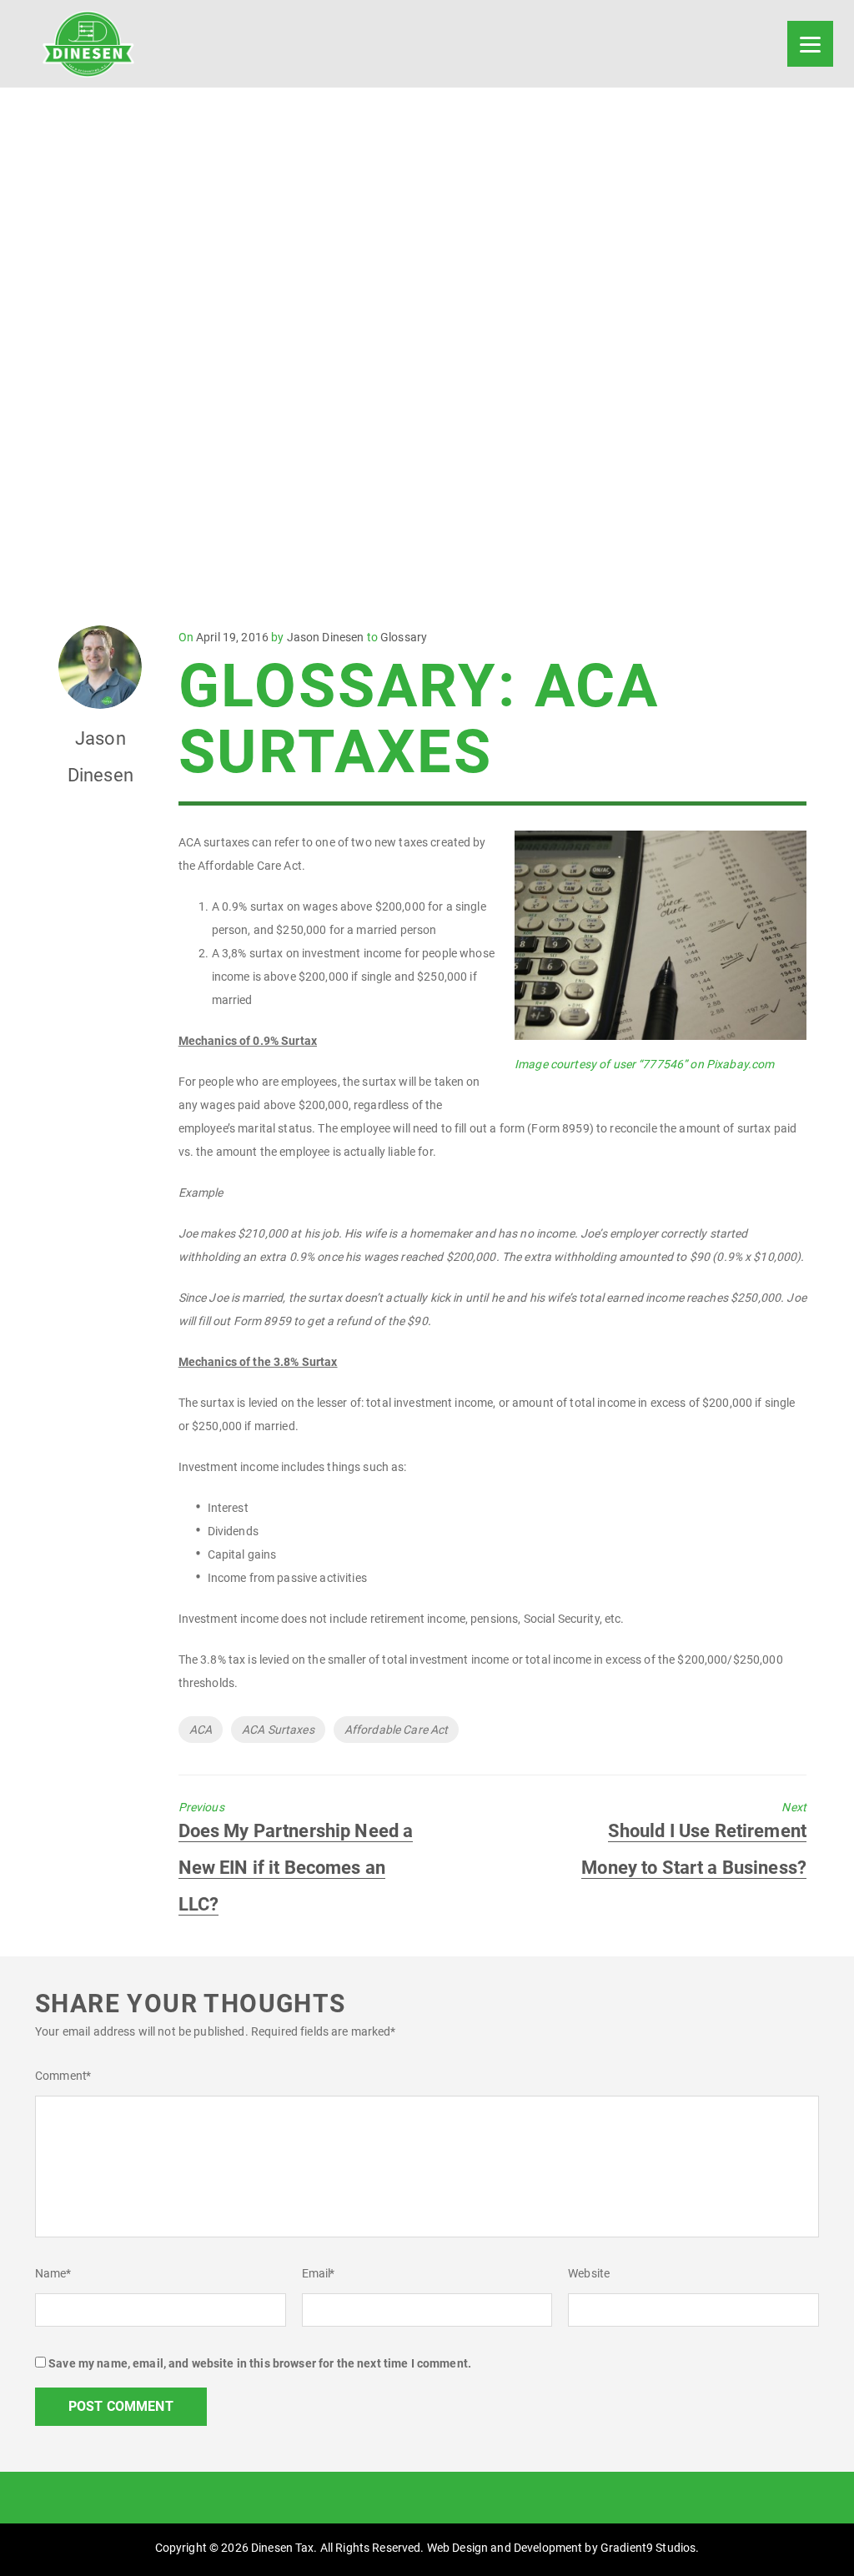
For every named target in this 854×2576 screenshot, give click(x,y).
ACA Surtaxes (278, 1730)
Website (589, 2273)
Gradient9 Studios (648, 2548)
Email (319, 2273)
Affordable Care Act (397, 1730)
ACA (201, 1730)
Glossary (404, 637)
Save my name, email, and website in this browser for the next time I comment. (260, 2363)
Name (53, 2273)
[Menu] (810, 44)
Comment (63, 2076)
